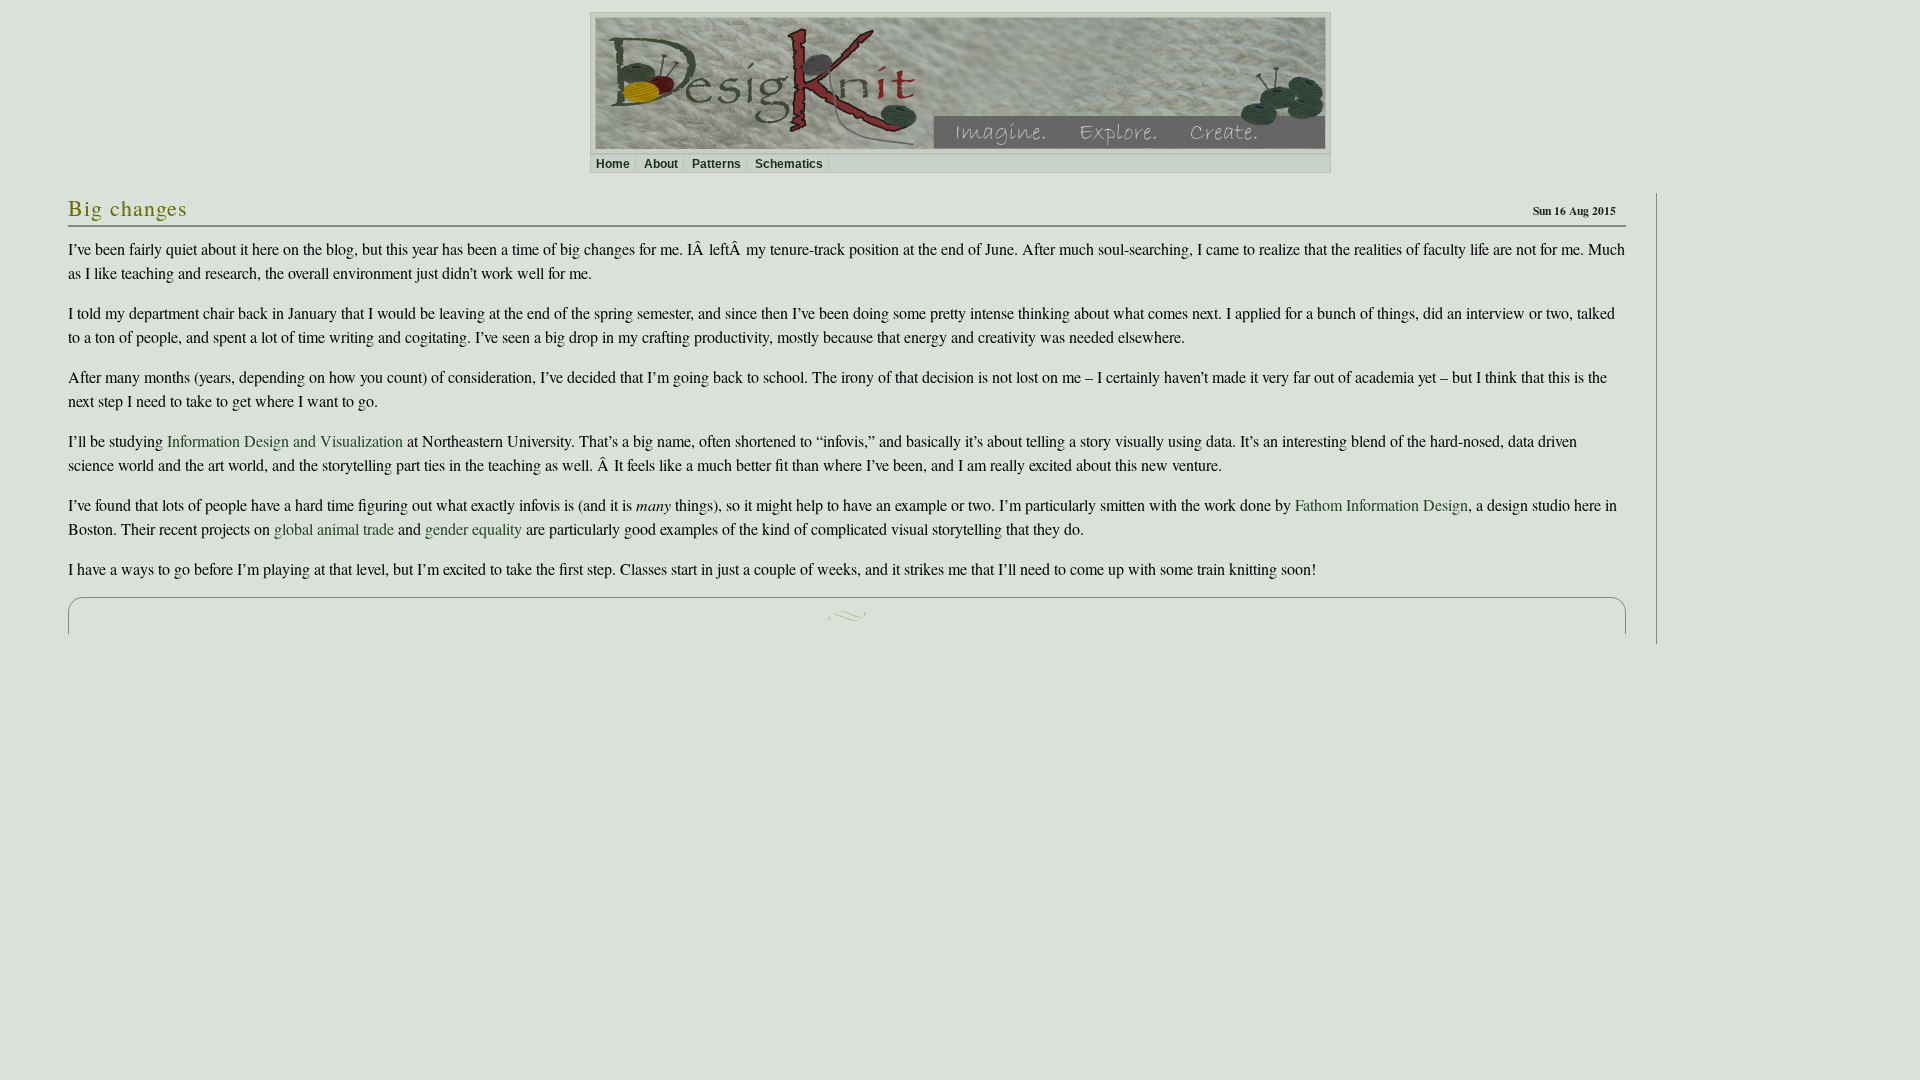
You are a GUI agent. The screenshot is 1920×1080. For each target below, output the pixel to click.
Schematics (789, 163)
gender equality (473, 528)
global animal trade (334, 528)
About (661, 163)
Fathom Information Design (1381, 504)
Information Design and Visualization (285, 440)
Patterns (716, 163)
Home (613, 163)
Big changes (128, 207)
